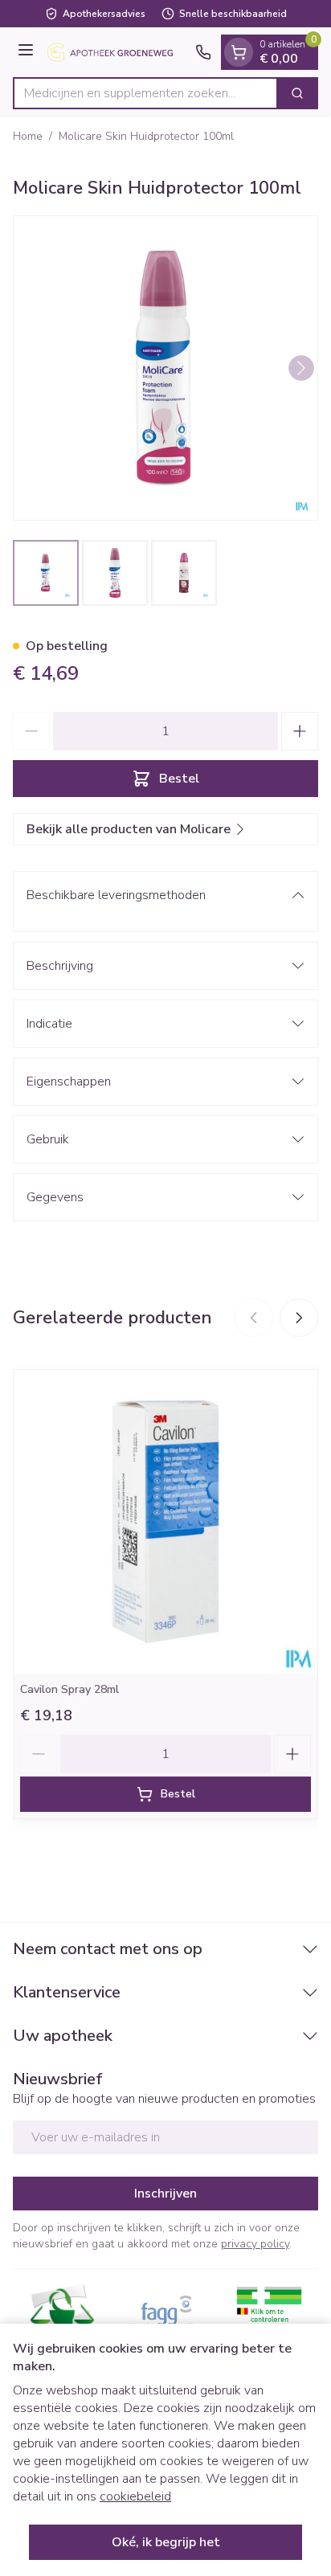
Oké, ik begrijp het (166, 2542)
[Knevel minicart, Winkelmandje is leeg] (239, 52)
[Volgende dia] (299, 1318)
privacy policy (255, 2244)
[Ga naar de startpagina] (117, 52)
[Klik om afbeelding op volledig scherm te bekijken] (165, 368)
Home (28, 136)
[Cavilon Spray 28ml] (165, 1522)
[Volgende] (301, 368)
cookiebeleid (135, 2496)
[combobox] (145, 93)
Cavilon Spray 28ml (69, 1689)
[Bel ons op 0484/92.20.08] (203, 52)
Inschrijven (165, 2194)
